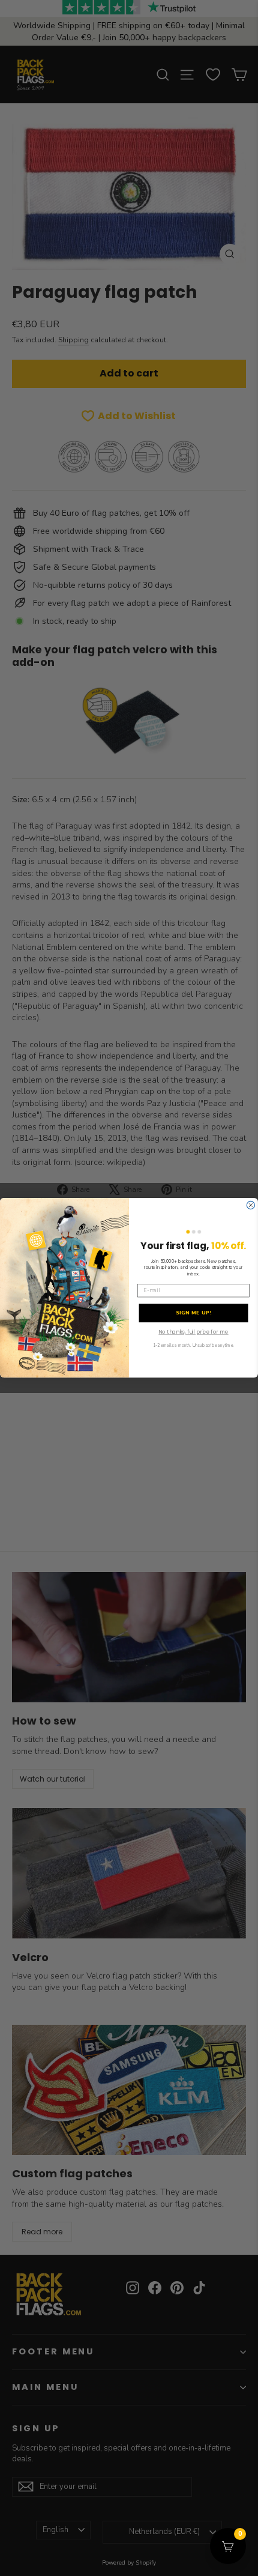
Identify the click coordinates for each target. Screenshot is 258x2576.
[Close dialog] (250, 1205)
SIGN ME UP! (194, 1314)
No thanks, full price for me (193, 1333)
